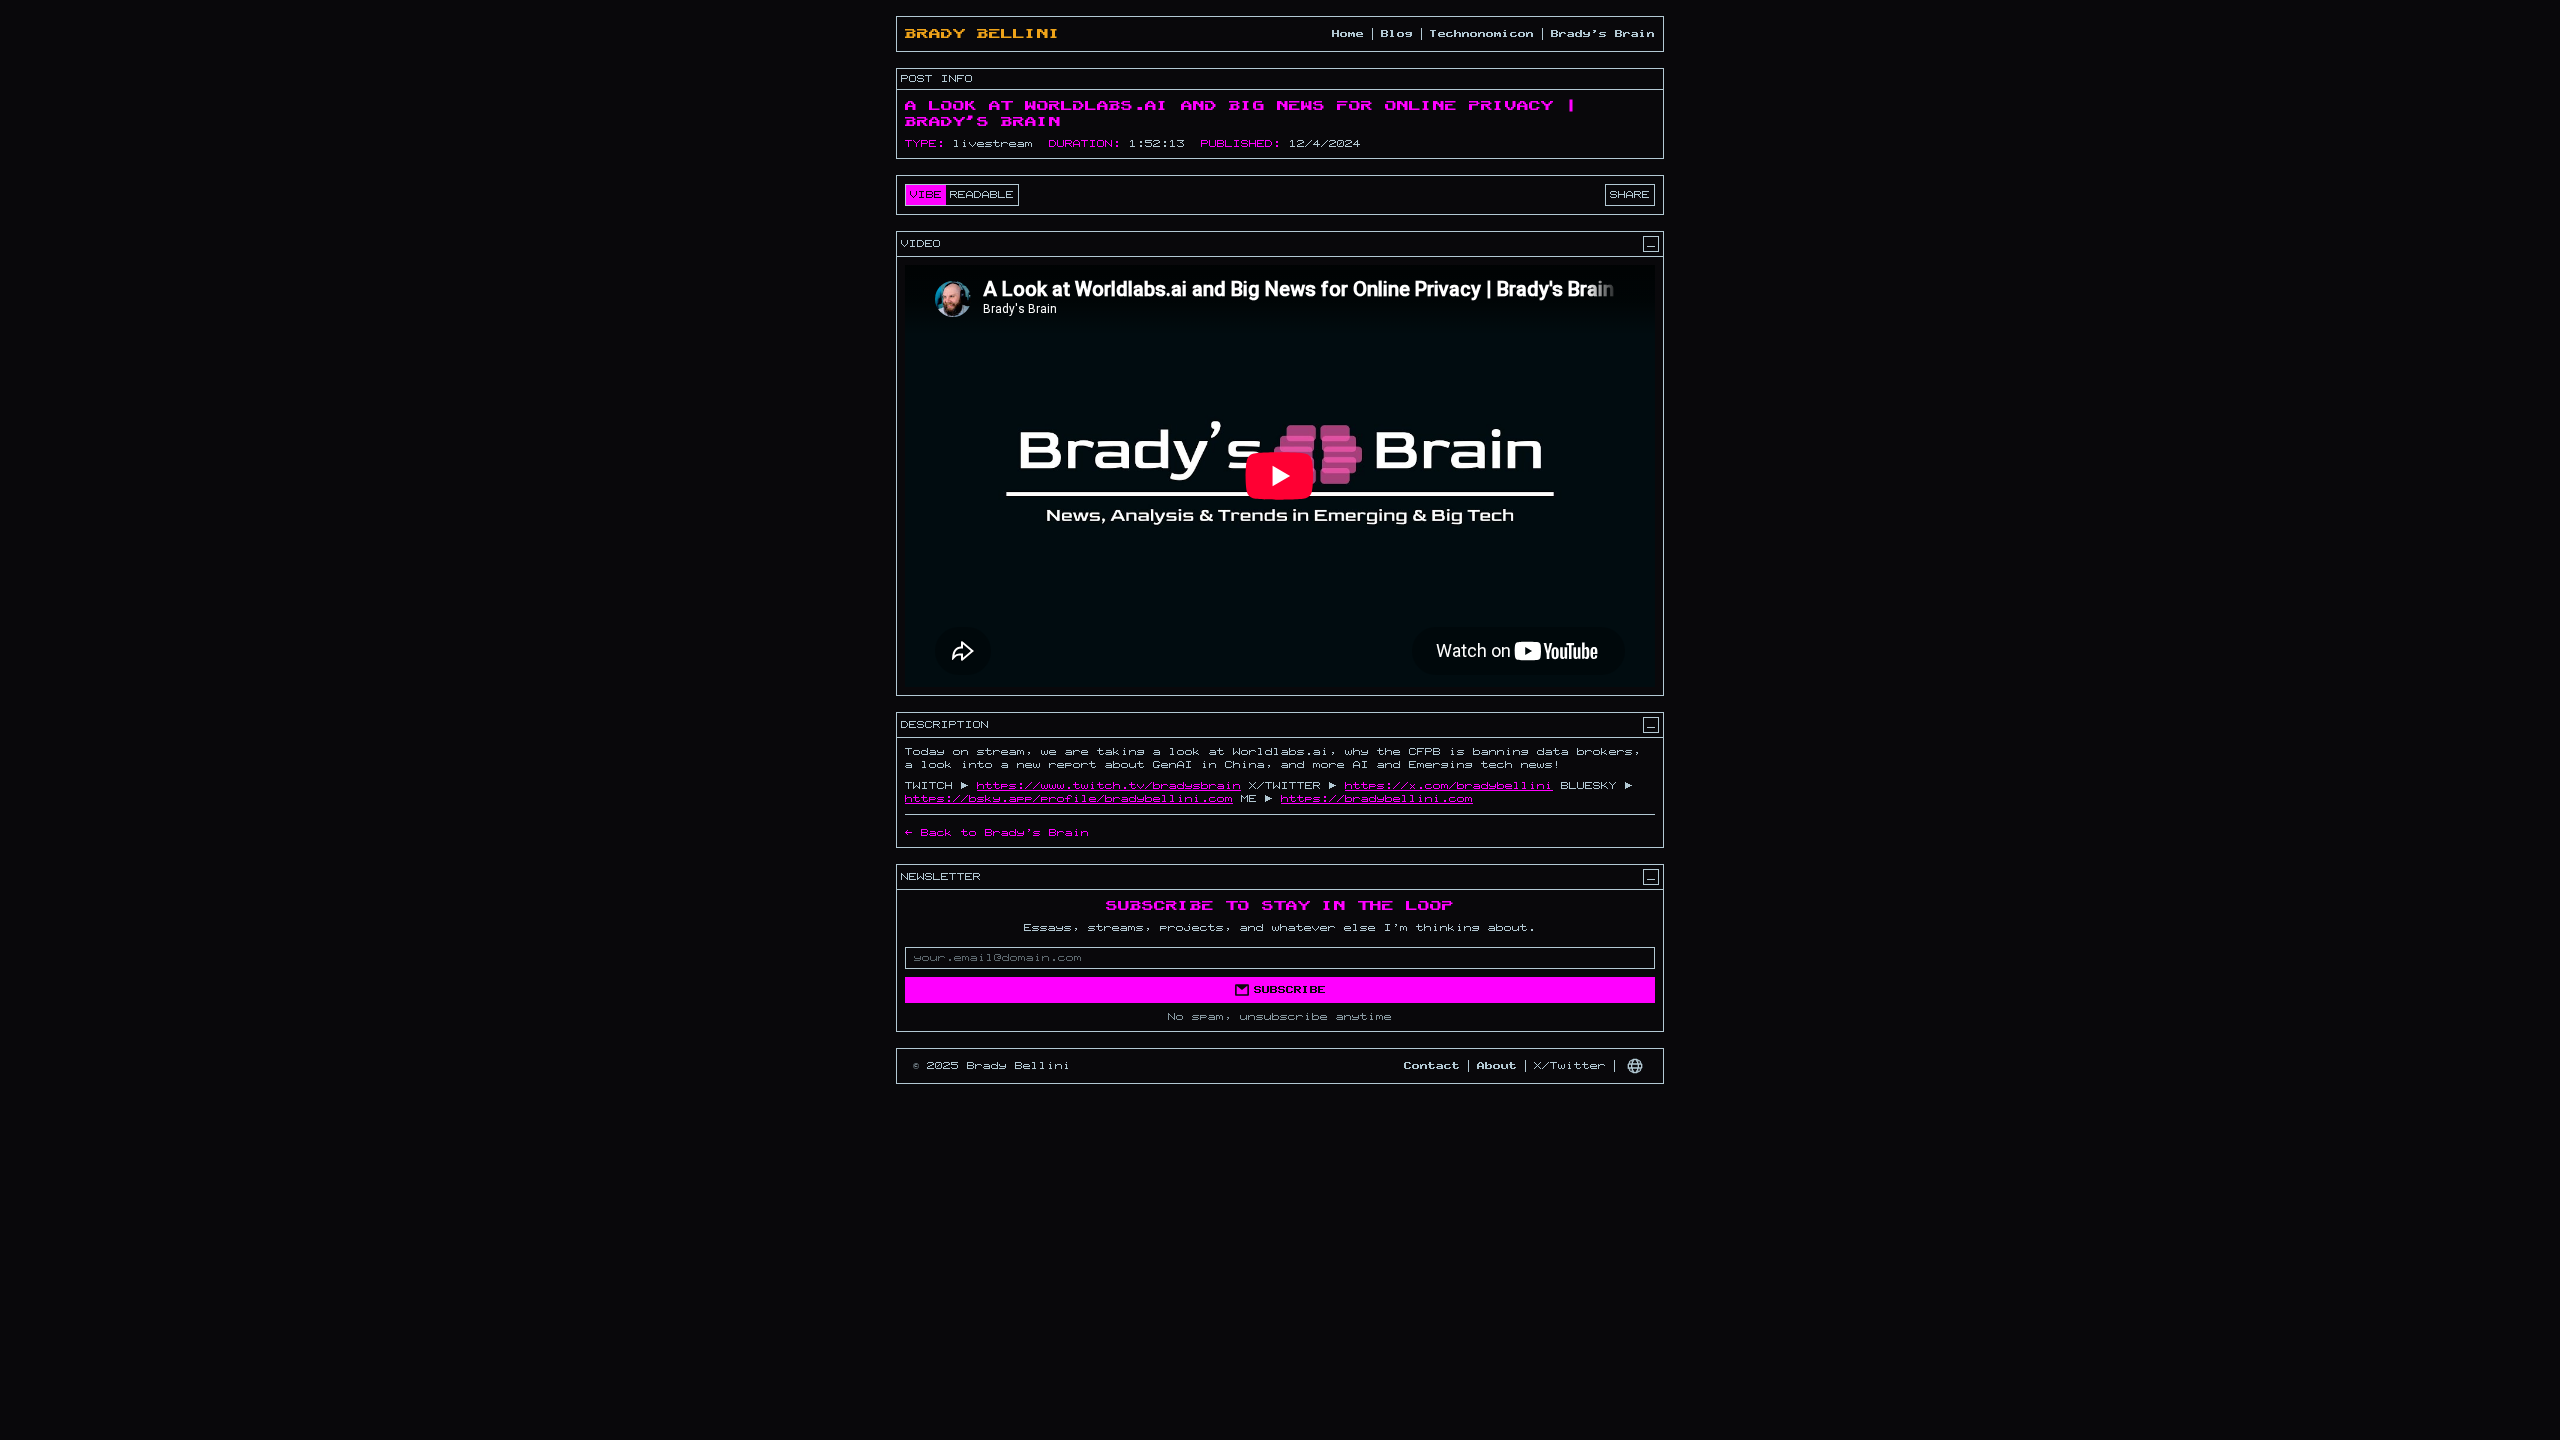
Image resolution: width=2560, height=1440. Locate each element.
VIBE (926, 195)
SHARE (1630, 195)
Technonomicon (1482, 34)
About (1497, 1066)
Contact (1432, 1066)
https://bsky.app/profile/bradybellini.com (1069, 799)
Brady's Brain (1603, 34)
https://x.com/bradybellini (1449, 786)
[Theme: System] (1635, 1066)
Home (1348, 34)
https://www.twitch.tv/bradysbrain (1109, 786)
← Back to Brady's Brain (997, 833)
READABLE (982, 195)
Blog (1397, 34)
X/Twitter (1570, 1066)
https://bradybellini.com (1377, 799)
